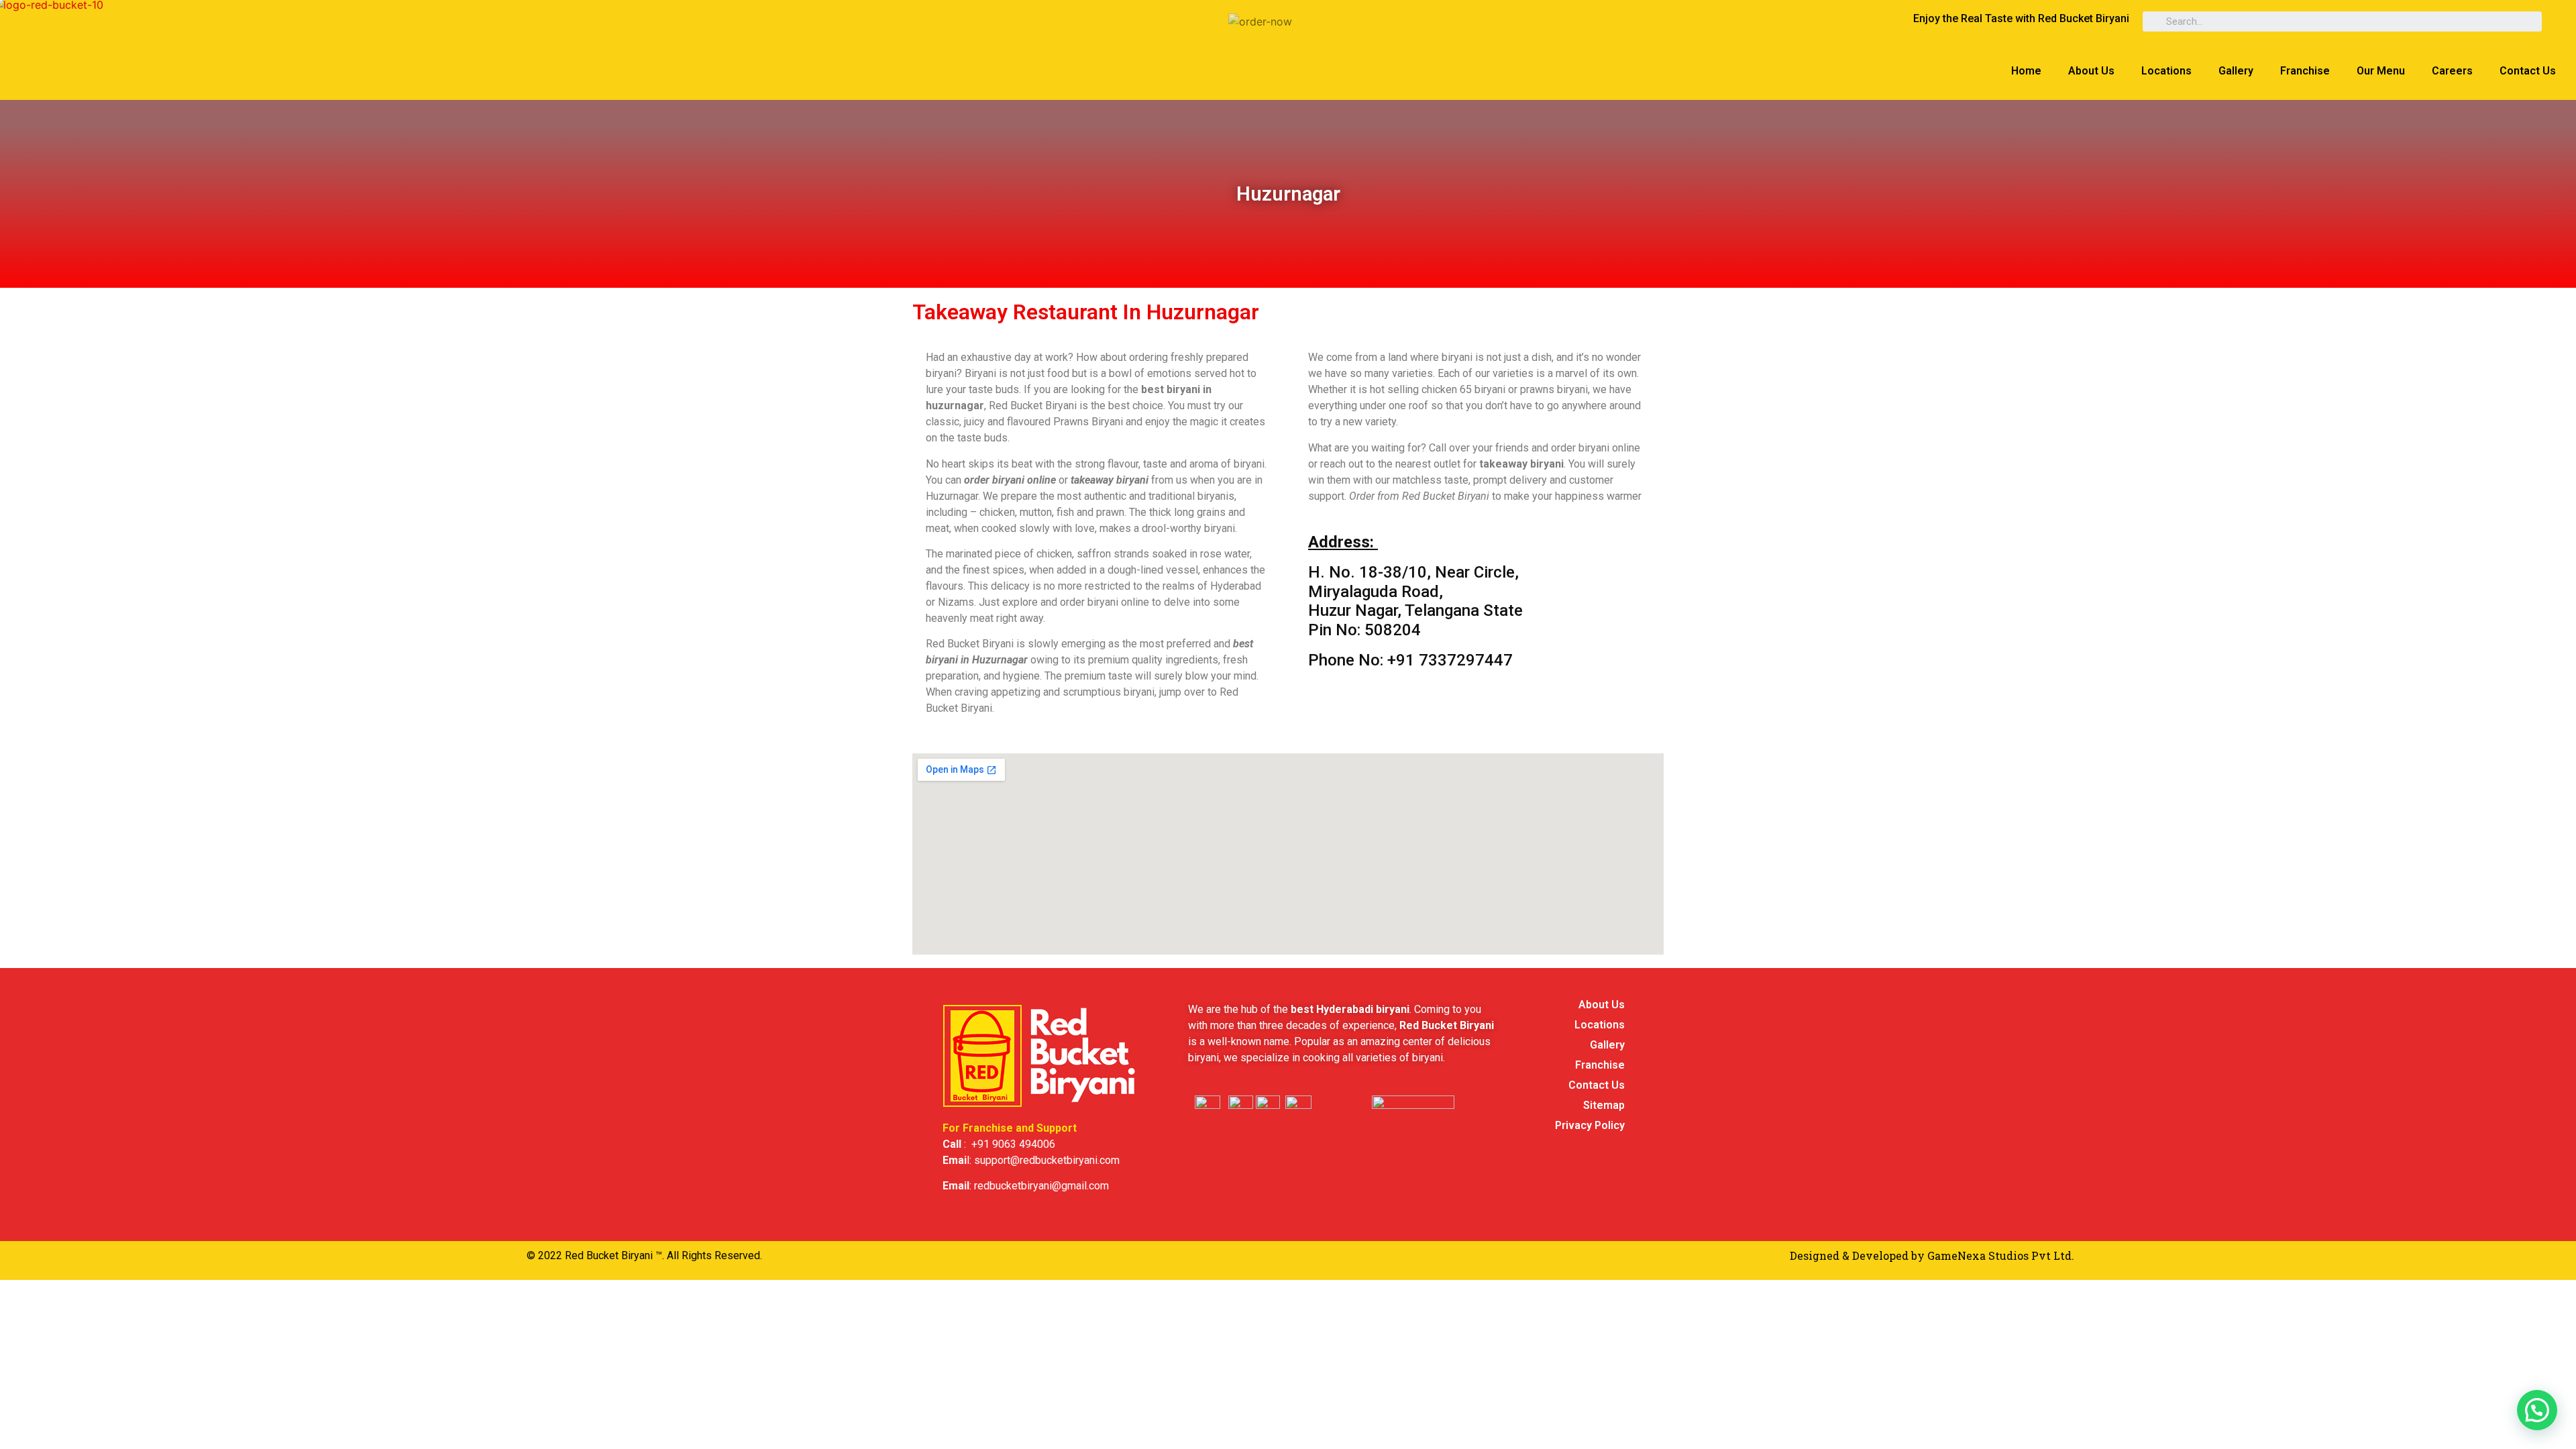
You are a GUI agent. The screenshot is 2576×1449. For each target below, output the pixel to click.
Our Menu (2381, 71)
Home (2026, 71)
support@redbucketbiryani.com (1047, 1160)
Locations (2166, 71)
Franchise (2305, 71)
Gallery (2236, 71)
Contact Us (2528, 71)
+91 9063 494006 (1013, 1144)
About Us (2091, 71)
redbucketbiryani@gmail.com (1041, 1186)
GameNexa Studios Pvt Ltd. (2001, 1255)
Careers (2452, 71)
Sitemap (1604, 1105)
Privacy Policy (1590, 1125)
